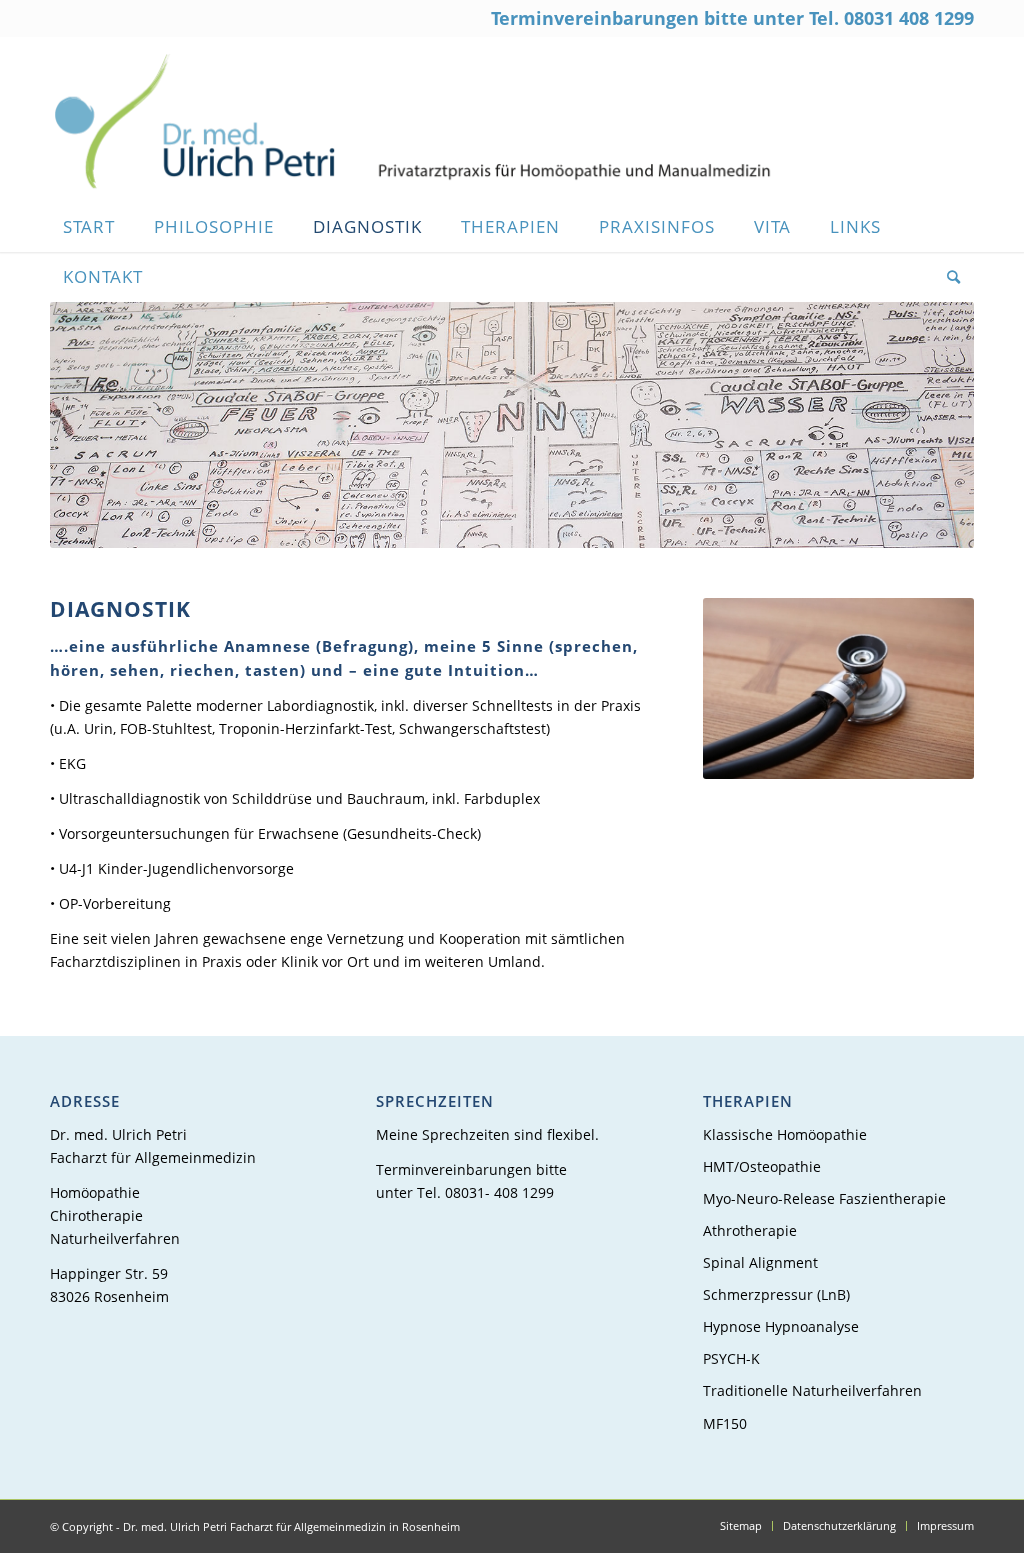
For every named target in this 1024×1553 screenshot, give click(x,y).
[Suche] (947, 277)
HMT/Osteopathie (762, 1166)
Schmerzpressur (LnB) (776, 1294)
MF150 (725, 1423)
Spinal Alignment (760, 1262)
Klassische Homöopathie (785, 1134)
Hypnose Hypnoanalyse (781, 1326)
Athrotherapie (750, 1230)
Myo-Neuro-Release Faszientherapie (824, 1198)
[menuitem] (95, 227)
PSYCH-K (731, 1358)
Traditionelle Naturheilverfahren (812, 1390)
